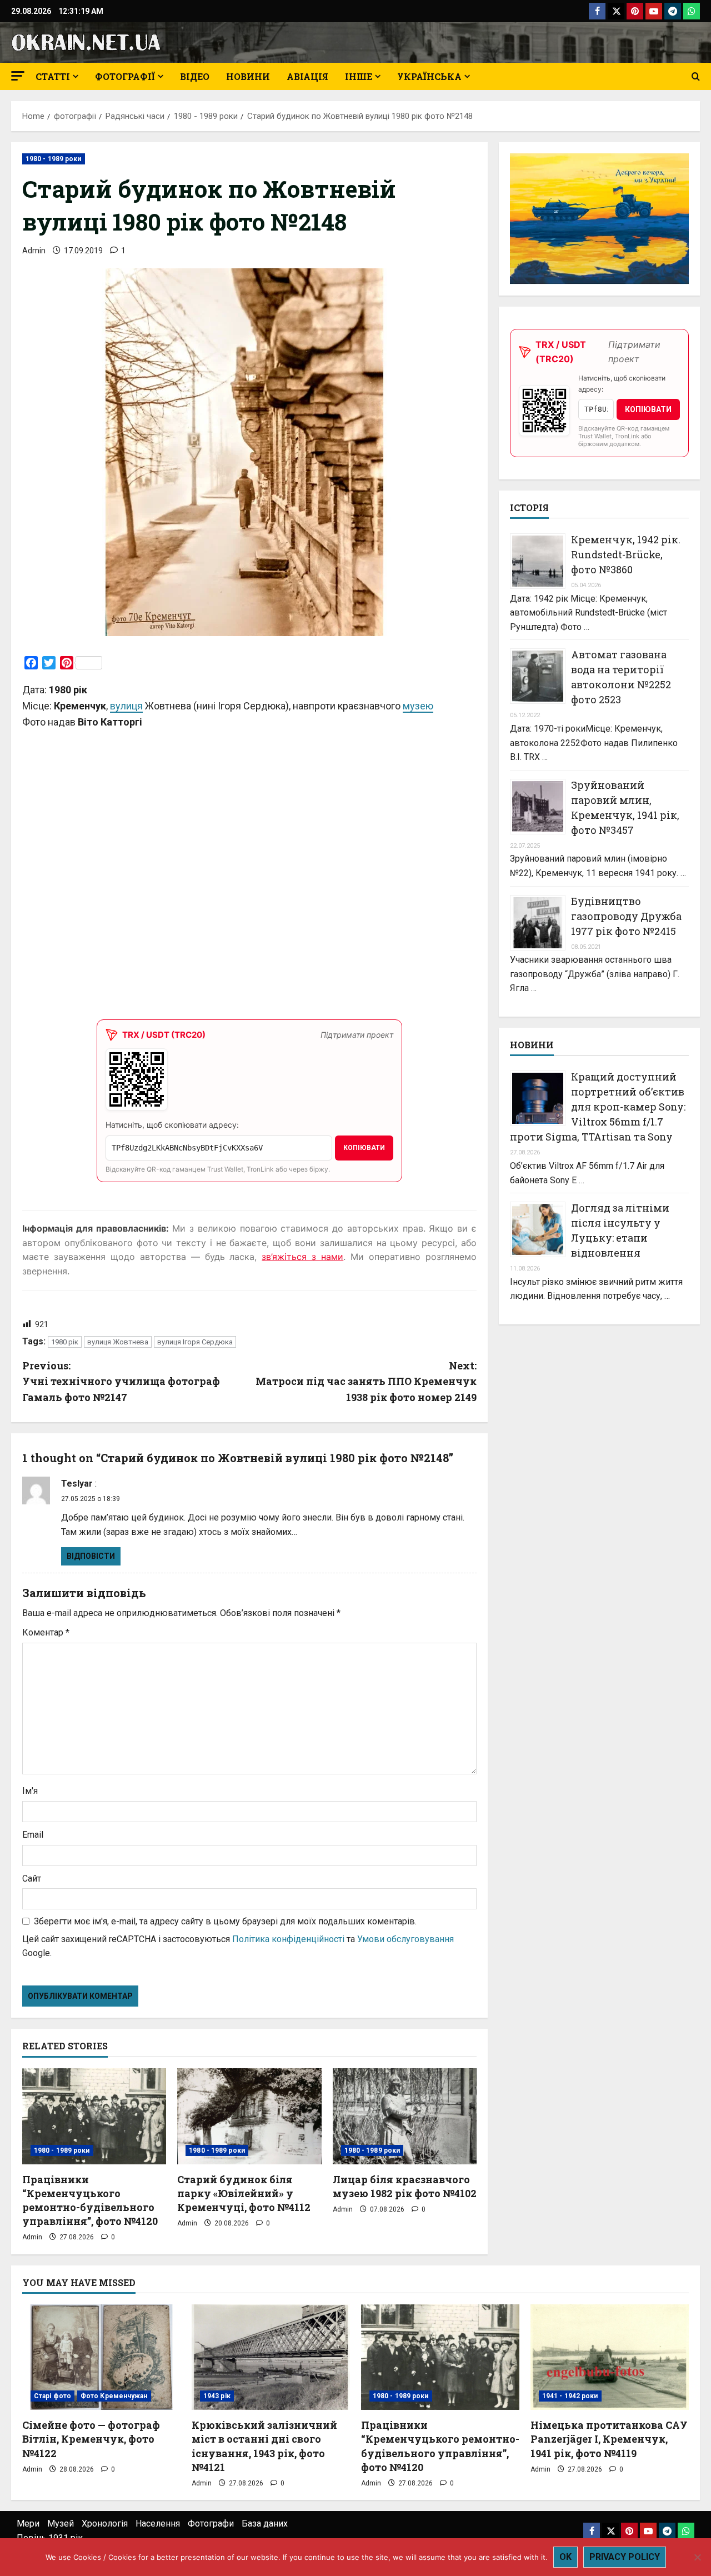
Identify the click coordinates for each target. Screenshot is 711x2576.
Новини (248, 76)
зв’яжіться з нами (302, 1257)
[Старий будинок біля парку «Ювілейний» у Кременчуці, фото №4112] (249, 2116)
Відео (195, 76)
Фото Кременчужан (114, 2396)
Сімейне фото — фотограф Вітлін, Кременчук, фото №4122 (91, 2439)
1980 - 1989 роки (54, 159)
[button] (18, 76)
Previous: (121, 1382)
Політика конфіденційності (288, 1939)
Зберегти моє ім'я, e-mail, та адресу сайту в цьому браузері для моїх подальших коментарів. (225, 1921)
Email (33, 1835)
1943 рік (217, 2396)
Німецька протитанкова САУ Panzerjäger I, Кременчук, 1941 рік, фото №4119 (609, 2439)
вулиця (126, 706)
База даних (265, 2524)
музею (418, 706)
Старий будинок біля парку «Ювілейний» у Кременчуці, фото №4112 (244, 2193)
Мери (28, 2524)
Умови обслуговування (405, 1939)
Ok (565, 2557)
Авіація (307, 76)
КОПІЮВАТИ (364, 1148)
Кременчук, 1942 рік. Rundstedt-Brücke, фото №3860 (626, 554)
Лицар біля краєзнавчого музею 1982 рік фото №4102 (405, 2186)
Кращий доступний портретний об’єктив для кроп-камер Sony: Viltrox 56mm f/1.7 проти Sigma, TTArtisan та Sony (598, 1107)
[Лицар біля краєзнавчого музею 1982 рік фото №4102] (405, 2116)
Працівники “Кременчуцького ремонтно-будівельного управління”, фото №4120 (90, 2200)
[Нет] (697, 2557)
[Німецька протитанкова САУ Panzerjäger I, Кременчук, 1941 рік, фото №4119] (610, 2357)
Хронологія (105, 2524)
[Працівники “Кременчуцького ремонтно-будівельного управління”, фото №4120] (94, 2116)
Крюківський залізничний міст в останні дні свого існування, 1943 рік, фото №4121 (264, 2446)
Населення (158, 2524)
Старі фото (52, 2396)
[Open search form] (696, 77)
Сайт (32, 1879)
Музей (61, 2524)
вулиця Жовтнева (118, 1342)
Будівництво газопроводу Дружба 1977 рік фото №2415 (626, 916)
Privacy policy (625, 2557)
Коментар (46, 1632)
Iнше (359, 76)
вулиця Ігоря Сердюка (195, 1342)
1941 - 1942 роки (570, 2396)
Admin (34, 251)
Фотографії (125, 76)
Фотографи (211, 2524)
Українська (429, 76)
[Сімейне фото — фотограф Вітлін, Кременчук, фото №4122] (101, 2357)
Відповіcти (91, 1556)
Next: (366, 1382)
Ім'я (30, 1791)
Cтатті (53, 76)
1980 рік (65, 1342)
